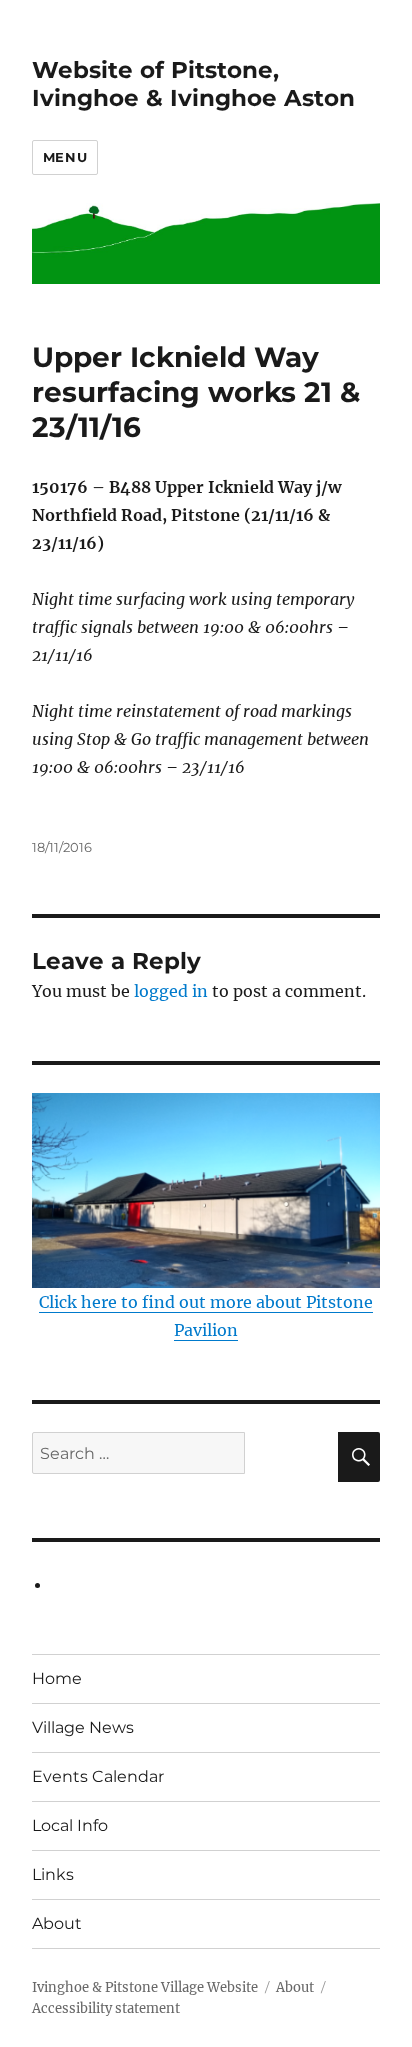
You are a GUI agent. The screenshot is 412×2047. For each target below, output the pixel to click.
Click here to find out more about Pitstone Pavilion (206, 1316)
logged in (171, 991)
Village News (83, 1727)
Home (57, 1678)
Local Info (70, 1825)
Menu (65, 157)
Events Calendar (98, 1776)
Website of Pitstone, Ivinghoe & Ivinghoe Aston (193, 84)
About (57, 1923)
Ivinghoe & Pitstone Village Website (145, 1987)
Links (53, 1874)
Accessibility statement (106, 2008)
